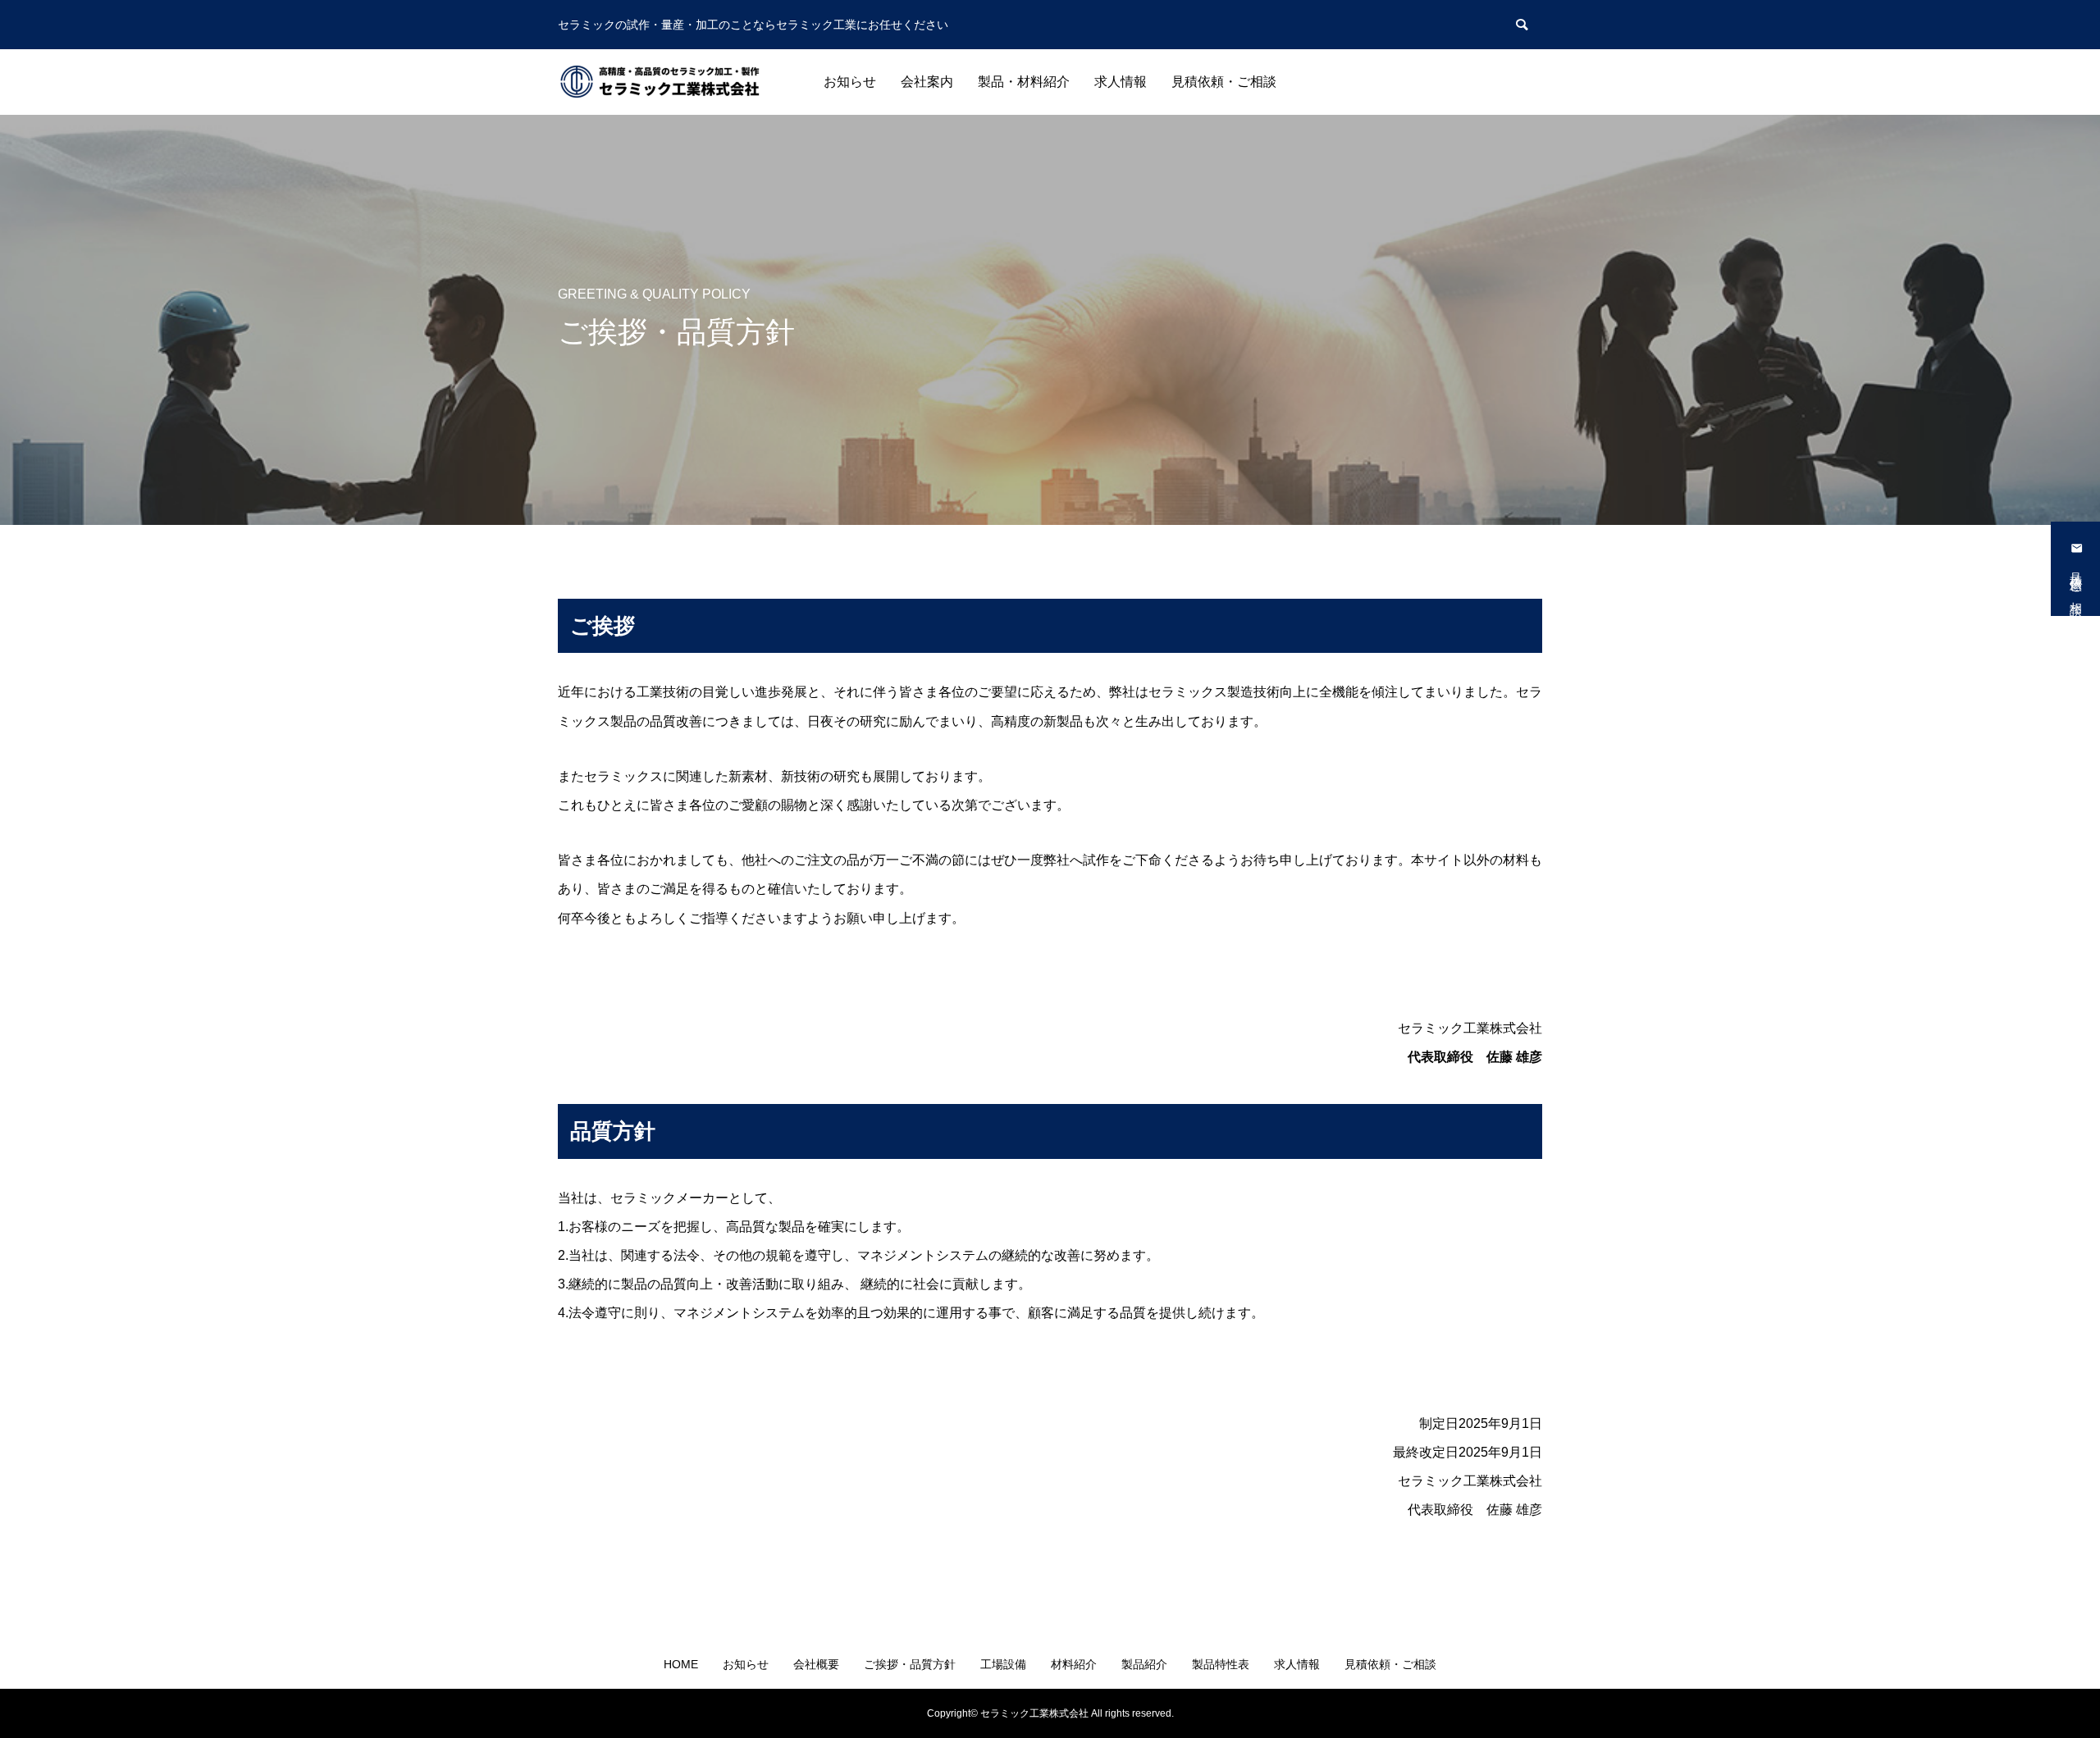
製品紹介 (1144, 1664)
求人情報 (1121, 82)
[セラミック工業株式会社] (660, 82)
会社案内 (927, 82)
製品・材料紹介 (1024, 82)
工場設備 (1003, 1664)
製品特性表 (1221, 1664)
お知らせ (850, 82)
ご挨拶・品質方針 (910, 1664)
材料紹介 (1074, 1664)
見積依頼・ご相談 (1224, 82)
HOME (681, 1664)
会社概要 (816, 1664)
